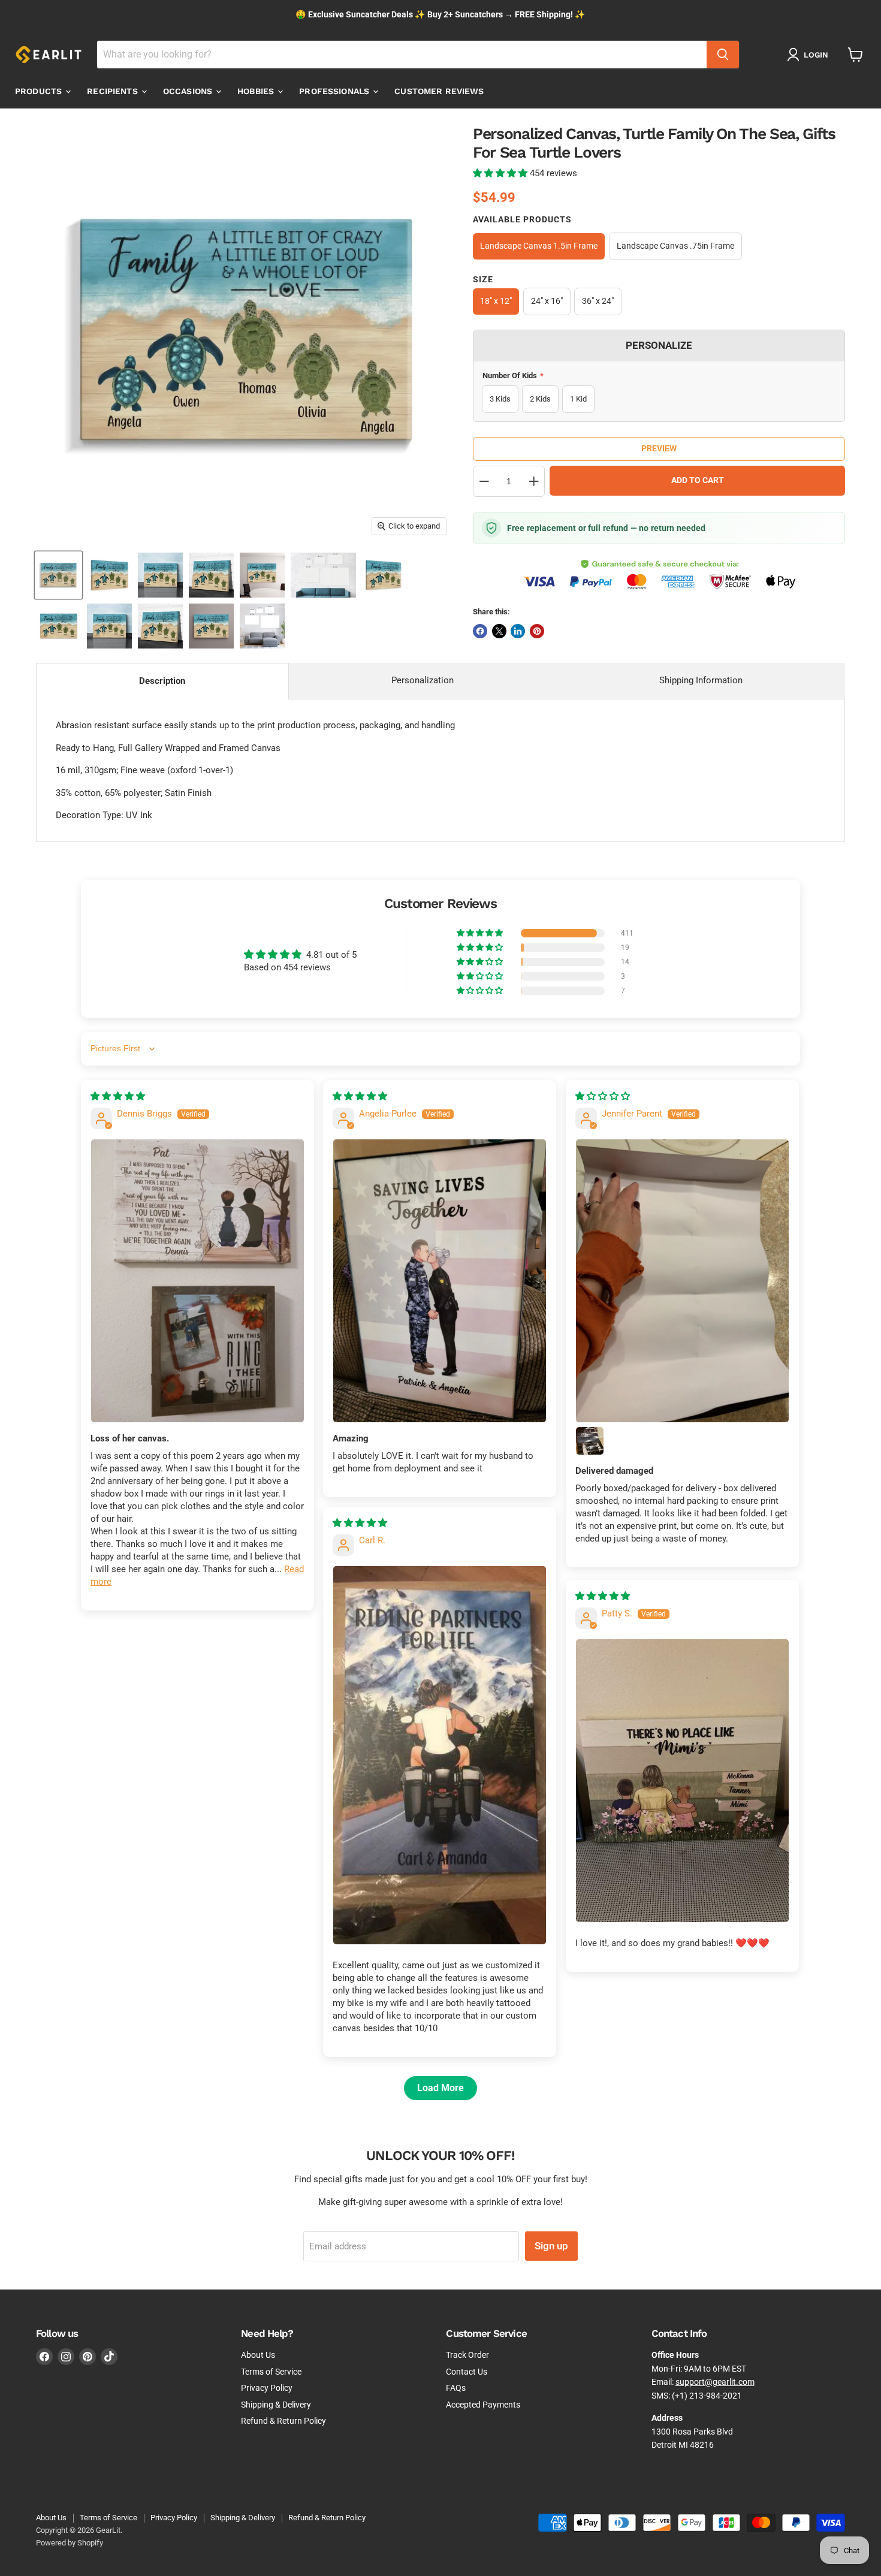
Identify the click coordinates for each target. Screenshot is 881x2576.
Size (483, 279)
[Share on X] (499, 631)
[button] (501, 173)
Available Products (522, 219)
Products (40, 91)
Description (162, 681)
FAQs (456, 2388)
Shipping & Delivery (276, 2405)
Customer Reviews (439, 91)
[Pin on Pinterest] (537, 631)
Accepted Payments (483, 2405)
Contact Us (467, 2372)
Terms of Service (271, 2372)
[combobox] (402, 55)
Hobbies (257, 91)
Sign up (551, 2246)
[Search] (723, 55)
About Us (258, 2355)
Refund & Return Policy (283, 2421)
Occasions (189, 91)
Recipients (114, 91)
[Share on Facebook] (480, 631)
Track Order (467, 2355)
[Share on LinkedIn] (518, 631)
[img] (118, 1096)
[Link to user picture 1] (197, 1281)
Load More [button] (441, 2088)
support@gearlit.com (715, 2382)
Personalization (423, 680)
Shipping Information (701, 680)
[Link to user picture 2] (590, 1441)
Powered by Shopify (70, 2543)
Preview (659, 448)
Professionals (335, 91)
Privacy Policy (267, 2388)
